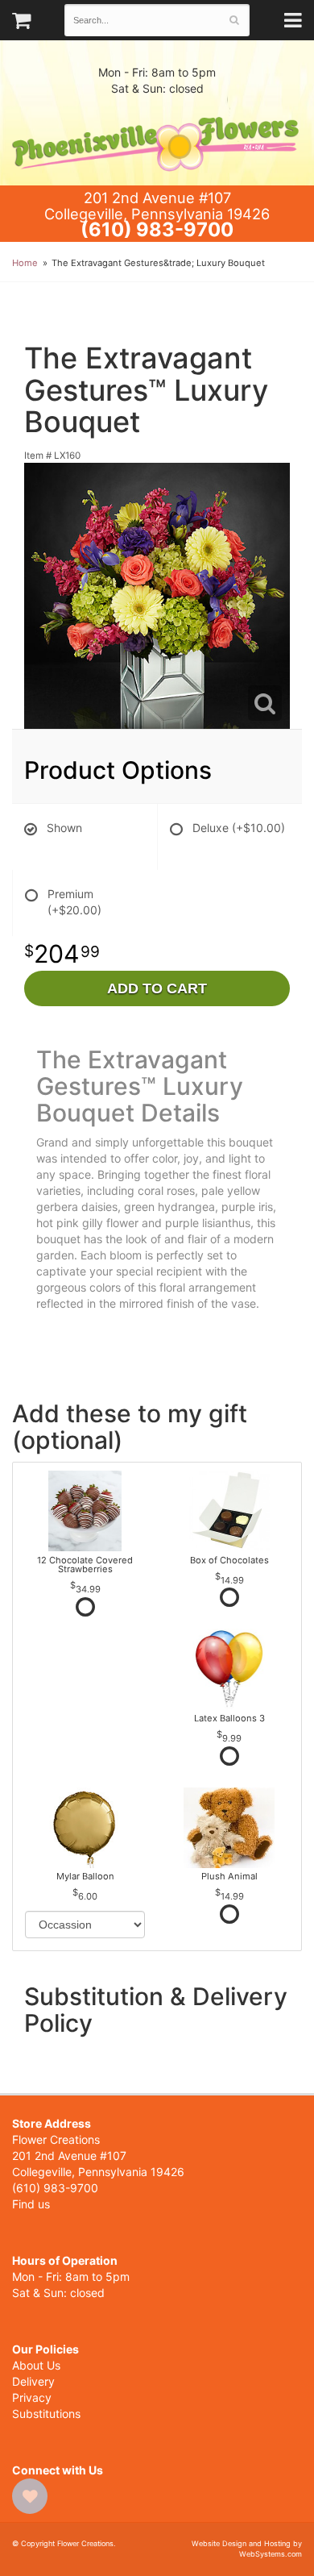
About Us (36, 2365)
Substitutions (46, 2414)
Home (25, 263)
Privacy (32, 2397)
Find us (31, 2204)
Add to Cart (157, 988)
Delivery (33, 2381)
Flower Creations (157, 141)
